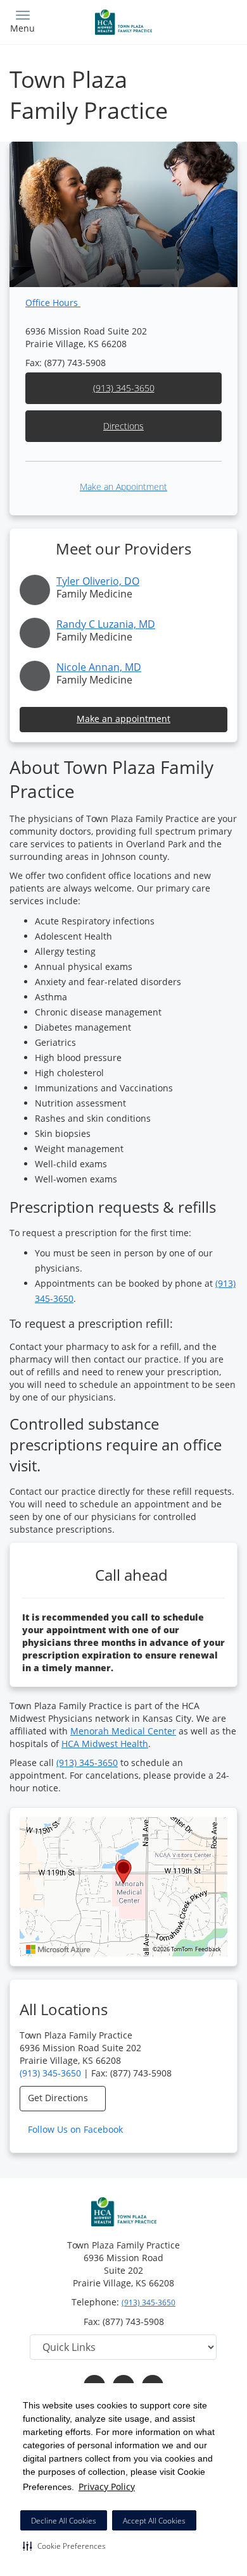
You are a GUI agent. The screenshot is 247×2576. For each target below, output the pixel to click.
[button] (64, 2546)
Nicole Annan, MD (99, 667)
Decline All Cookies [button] (64, 2521)
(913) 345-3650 (124, 388)
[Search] (209, 21)
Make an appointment (123, 719)
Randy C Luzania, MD (106, 624)
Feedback (208, 1949)
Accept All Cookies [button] (154, 2521)
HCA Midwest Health (105, 1744)
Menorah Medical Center (123, 1731)
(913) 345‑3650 (87, 1763)
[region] (123, 1887)
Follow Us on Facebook (77, 2129)
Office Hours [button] (53, 303)
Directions (123, 426)
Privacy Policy (107, 2487)
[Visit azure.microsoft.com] (58, 1949)
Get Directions (59, 2098)
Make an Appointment (123, 487)
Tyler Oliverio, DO (98, 581)
